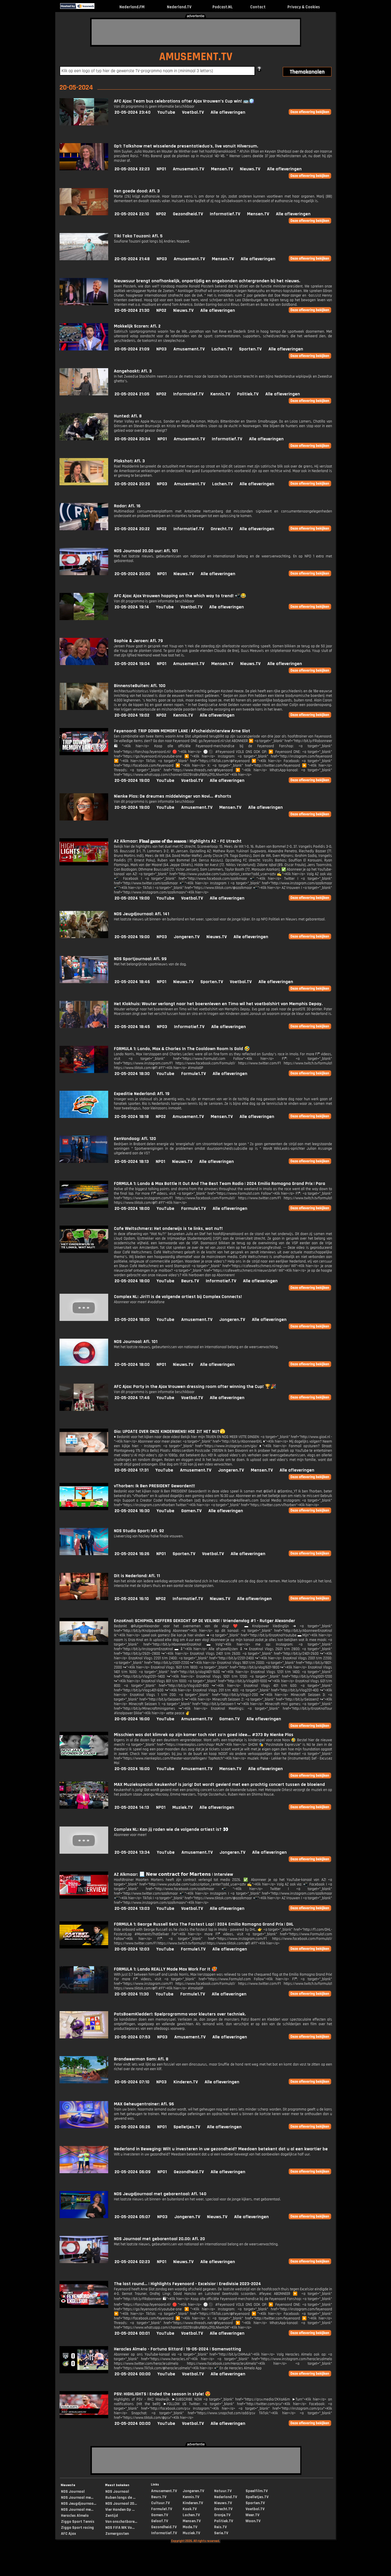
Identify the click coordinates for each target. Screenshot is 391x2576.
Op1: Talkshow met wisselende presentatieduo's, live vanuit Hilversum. (186, 146)
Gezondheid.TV (188, 214)
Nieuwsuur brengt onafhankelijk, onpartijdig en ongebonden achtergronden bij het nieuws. (207, 281)
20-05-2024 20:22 (132, 529)
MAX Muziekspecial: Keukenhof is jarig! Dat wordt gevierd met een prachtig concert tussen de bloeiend (219, 1785)
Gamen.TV (191, 1511)
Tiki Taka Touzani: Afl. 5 (138, 236)
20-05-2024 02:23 (132, 2262)
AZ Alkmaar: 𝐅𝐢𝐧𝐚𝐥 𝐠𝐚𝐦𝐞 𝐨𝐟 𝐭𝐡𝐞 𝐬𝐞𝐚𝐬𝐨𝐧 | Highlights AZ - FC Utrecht (178, 841)
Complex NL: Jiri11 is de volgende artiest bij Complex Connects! (178, 1297)
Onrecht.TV (222, 529)
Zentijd (112, 2516)
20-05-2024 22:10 (132, 214)
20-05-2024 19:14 (132, 607)
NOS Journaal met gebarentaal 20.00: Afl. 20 (159, 2239)
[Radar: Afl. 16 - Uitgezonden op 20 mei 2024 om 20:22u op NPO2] (84, 529)
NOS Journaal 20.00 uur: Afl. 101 (146, 551)
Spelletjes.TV (187, 2127)
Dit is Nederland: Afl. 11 (137, 1576)
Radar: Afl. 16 (127, 506)
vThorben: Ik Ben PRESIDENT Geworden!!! (154, 1486)
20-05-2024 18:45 (132, 1027)
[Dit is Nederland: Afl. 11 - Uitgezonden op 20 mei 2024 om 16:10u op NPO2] (84, 1599)
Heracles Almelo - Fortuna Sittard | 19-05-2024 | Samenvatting (177, 2349)
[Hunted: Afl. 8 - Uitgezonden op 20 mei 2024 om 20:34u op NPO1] (84, 439)
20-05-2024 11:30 (132, 1994)
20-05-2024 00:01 (132, 2333)
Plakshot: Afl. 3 (129, 461)
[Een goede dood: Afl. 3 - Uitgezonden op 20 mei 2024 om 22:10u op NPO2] (84, 214)
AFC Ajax (68, 2534)
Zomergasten (117, 2534)
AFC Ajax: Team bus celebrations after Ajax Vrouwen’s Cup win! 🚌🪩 (184, 101)
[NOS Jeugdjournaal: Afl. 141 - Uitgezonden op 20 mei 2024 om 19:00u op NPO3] (84, 937)
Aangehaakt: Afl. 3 (133, 371)
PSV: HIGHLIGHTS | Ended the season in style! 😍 (162, 2394)
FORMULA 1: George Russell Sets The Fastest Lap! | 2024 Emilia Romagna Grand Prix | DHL (204, 1924)
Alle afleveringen (228, 112)
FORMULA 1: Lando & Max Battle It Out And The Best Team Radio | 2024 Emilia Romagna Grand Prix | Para (220, 1184)
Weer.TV (252, 2515)
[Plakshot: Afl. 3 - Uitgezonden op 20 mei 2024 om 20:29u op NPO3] (84, 484)
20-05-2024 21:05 (132, 394)
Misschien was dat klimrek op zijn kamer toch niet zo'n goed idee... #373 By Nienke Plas (204, 1735)
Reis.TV (220, 2527)
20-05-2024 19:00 (132, 781)
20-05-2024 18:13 (132, 1162)
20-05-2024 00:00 (133, 2374)
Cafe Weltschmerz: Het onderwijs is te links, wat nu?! (168, 1229)
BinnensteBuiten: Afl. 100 (140, 686)
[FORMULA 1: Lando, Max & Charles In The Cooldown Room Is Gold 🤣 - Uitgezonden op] (84, 1072)
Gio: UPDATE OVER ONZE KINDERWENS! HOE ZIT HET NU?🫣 (170, 1432)
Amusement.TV (188, 169)
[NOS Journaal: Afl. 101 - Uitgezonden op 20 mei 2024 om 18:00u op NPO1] (84, 1365)
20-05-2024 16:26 (132, 1554)
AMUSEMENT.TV (196, 57)
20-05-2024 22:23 (132, 169)
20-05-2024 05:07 (132, 2217)
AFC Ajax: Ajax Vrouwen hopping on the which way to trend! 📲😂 (180, 596)
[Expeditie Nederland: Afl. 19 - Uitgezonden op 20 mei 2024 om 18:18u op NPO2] (84, 1117)
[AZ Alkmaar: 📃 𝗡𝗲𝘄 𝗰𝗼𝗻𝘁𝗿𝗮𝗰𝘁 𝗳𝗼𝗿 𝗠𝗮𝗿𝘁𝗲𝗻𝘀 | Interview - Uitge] (84, 1897)
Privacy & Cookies (304, 7)
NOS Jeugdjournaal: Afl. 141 (142, 914)
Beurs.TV (190, 1281)
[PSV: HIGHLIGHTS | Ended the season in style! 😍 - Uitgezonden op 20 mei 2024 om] (84, 2417)
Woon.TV (253, 2521)
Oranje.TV (222, 2515)
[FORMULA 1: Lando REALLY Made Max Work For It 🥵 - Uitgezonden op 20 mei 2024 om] (84, 1992)
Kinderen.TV (186, 2082)
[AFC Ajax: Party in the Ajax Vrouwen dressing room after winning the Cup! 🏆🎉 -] (84, 1410)
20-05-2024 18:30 (132, 1074)
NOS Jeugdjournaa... (79, 2504)
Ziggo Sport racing (77, 2528)
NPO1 (161, 169)
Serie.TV (221, 2533)
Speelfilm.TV (257, 2491)
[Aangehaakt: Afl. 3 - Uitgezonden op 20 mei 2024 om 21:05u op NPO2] (84, 394)
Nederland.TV (179, 7)
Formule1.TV (193, 1074)
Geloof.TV (160, 2521)
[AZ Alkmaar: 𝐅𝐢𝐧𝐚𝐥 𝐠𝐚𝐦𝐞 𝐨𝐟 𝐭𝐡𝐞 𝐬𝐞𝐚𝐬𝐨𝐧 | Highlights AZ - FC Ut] (84, 864)
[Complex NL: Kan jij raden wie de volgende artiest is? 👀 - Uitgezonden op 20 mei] (84, 1852)
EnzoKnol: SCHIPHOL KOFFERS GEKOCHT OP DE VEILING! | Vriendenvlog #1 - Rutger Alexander (205, 1621)
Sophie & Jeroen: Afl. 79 (138, 641)
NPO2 (161, 214)
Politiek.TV (248, 394)
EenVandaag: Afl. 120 (135, 1139)
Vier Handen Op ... (120, 2510)
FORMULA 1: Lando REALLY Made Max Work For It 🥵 (166, 1969)
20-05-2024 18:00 (132, 1209)
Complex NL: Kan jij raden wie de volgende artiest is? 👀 (171, 1830)
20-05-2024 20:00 (132, 574)
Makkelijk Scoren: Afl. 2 (137, 326)
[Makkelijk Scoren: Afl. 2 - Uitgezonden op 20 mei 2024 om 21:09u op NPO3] (84, 349)
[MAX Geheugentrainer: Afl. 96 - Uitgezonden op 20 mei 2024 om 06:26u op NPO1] (84, 2127)
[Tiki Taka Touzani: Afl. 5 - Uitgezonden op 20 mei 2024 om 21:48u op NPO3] (84, 259)
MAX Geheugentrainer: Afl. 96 (144, 2104)
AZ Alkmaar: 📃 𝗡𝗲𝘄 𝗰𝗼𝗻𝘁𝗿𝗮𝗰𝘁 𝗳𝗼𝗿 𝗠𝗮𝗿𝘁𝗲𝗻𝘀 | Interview (173, 1874)
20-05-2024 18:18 (132, 1117)
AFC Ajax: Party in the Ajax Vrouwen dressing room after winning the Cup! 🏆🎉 (195, 1387)
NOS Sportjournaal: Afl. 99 (140, 959)
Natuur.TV (223, 2491)
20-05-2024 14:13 (132, 1807)
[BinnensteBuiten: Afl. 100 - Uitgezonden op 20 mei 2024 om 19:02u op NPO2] (84, 709)
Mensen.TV (222, 169)
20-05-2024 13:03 (132, 1909)
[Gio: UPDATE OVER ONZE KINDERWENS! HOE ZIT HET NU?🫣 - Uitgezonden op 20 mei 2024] (84, 1454)
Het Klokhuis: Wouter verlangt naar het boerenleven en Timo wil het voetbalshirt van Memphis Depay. (218, 1004)
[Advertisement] (196, 32)
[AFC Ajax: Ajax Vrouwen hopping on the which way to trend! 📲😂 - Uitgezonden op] (84, 619)
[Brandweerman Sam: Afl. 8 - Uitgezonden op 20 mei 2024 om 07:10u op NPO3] (84, 2082)
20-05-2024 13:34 (132, 1852)
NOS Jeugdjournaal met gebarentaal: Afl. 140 (160, 2194)
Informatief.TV (225, 214)
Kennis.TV (220, 394)
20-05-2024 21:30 (132, 310)
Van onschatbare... (121, 2522)
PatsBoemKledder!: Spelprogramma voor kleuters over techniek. (180, 2014)
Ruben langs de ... (120, 2498)
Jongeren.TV (187, 937)
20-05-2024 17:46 (132, 1398)
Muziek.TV (182, 1807)
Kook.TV (190, 2509)
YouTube (166, 112)
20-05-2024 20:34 (133, 439)
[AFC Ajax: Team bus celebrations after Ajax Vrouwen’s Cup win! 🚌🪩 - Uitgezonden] (84, 124)
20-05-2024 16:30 (132, 1511)
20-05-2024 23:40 (133, 112)
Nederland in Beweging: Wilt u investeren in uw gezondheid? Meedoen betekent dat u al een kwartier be (221, 2149)
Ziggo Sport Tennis (78, 2522)
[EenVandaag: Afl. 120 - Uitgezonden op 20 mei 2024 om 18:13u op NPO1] (84, 1162)
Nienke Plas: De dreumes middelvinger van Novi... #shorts (173, 796)
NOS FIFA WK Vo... (120, 2528)
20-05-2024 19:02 (132, 715)
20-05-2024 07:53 (132, 2037)
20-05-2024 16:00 (132, 1719)
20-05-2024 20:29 (132, 484)
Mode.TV (190, 2527)
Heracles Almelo (75, 2516)
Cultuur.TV (160, 2503)
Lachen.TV (222, 349)
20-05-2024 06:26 (132, 2127)
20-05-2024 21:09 (132, 349)
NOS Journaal (73, 2492)
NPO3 (162, 259)
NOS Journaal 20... (121, 2504)
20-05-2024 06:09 (133, 2172)
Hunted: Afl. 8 (128, 416)
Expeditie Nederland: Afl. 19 (142, 1094)
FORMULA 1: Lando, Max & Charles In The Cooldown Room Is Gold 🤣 (182, 1049)
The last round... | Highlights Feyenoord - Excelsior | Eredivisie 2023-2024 (187, 2284)
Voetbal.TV (193, 112)
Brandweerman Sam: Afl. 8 (141, 2059)
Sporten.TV (250, 349)
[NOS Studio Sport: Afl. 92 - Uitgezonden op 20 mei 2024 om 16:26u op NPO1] (84, 1554)
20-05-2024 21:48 (132, 259)
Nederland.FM (132, 7)
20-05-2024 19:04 (132, 664)
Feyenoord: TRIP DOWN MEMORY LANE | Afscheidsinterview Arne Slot (182, 731)
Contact (258, 7)
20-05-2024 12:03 (132, 1949)
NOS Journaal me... (77, 2498)
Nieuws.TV (250, 169)
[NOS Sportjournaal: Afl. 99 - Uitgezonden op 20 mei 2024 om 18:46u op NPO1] (84, 982)
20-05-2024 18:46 (132, 982)
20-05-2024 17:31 (132, 1470)
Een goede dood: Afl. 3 (137, 191)
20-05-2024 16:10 (132, 1599)
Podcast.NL (223, 7)
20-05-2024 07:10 (132, 2082)
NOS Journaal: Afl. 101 (136, 1342)
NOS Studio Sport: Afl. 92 (139, 1531)
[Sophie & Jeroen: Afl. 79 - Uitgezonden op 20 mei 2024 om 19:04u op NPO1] (84, 664)
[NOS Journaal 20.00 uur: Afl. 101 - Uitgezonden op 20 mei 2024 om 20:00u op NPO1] (84, 574)
